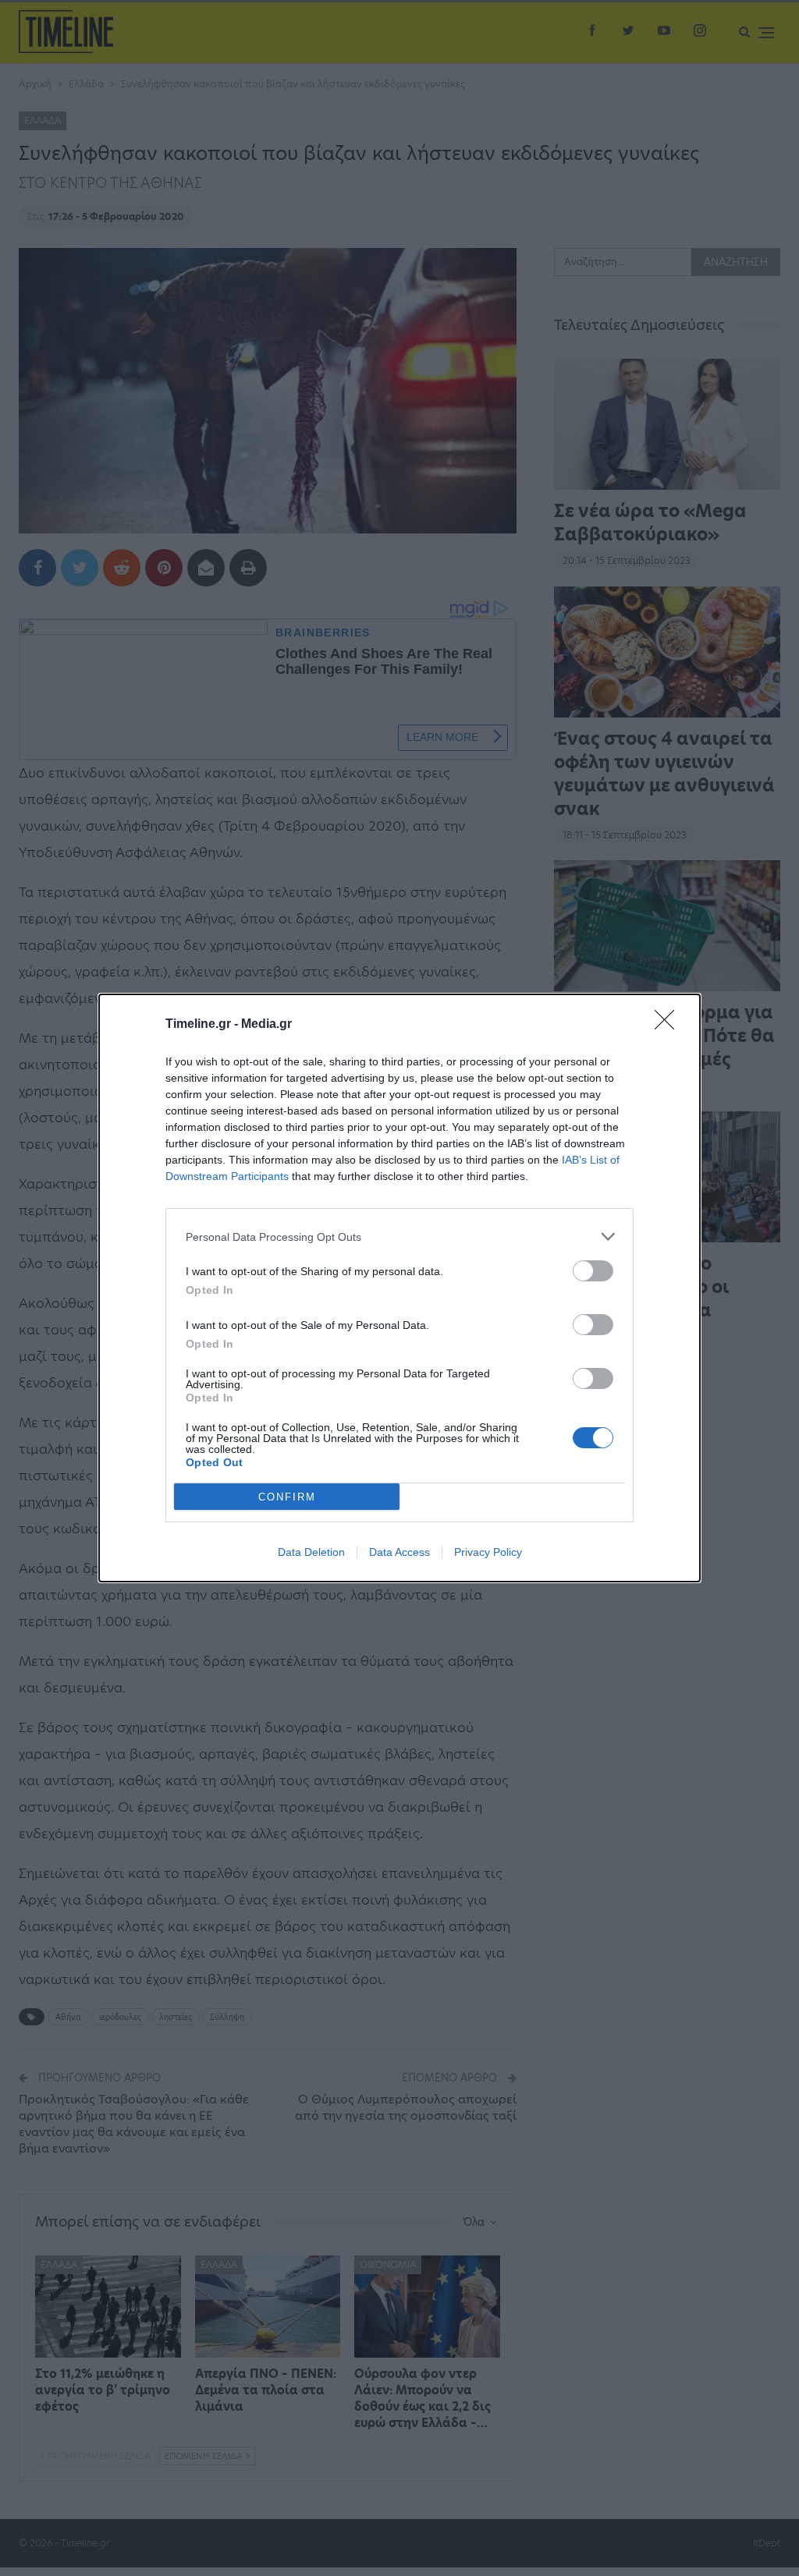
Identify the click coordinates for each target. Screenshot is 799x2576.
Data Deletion (311, 1552)
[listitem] (399, 1237)
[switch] (593, 1271)
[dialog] (399, 1288)
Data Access (399, 1552)
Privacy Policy (488, 1552)
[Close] (669, 1025)
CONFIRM (287, 1497)
